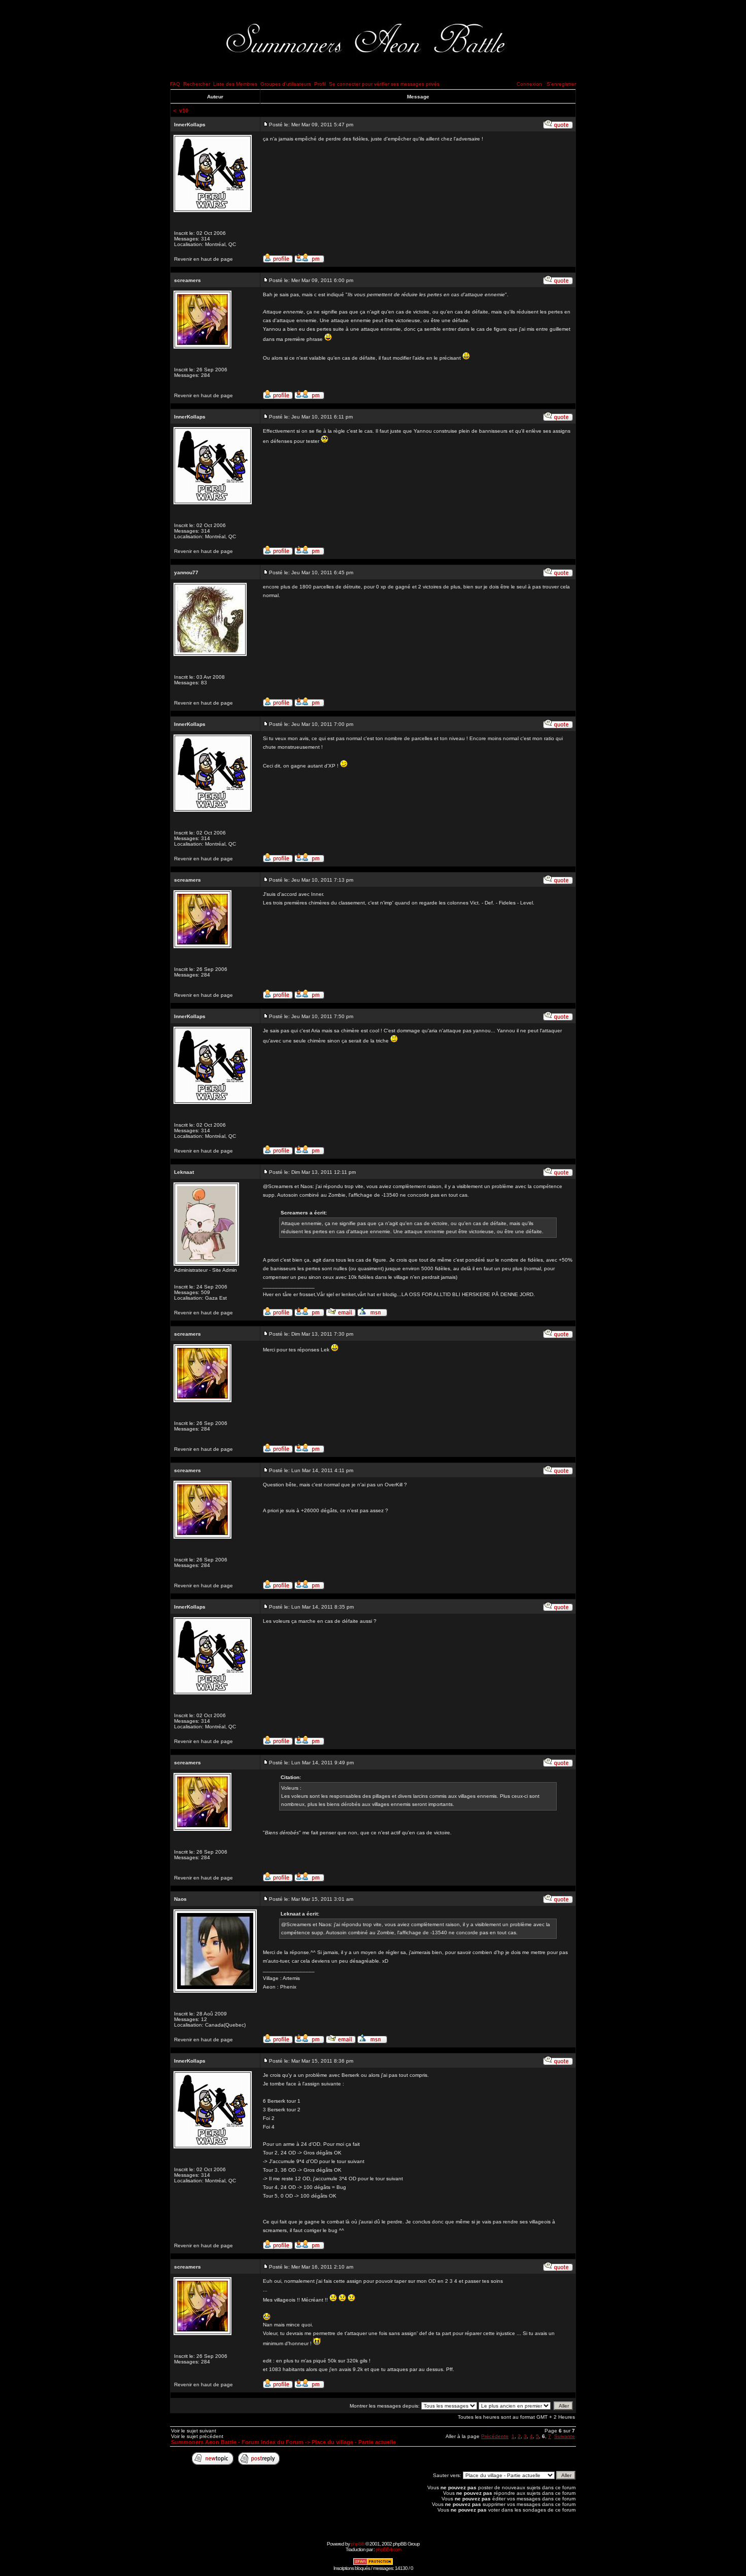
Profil (320, 84)
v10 (184, 111)
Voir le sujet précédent (197, 2436)
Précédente (495, 2436)
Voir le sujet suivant (194, 2431)
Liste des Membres (235, 84)
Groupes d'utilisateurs (286, 84)
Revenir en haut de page (204, 259)
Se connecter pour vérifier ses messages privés (384, 84)
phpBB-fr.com (388, 2549)
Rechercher (197, 84)
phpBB (358, 2544)
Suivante (565, 2436)
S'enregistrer (561, 84)
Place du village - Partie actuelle (354, 2442)
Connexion (529, 84)
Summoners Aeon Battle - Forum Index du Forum (237, 2442)
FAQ (175, 84)
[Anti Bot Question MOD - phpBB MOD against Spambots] (373, 2564)
